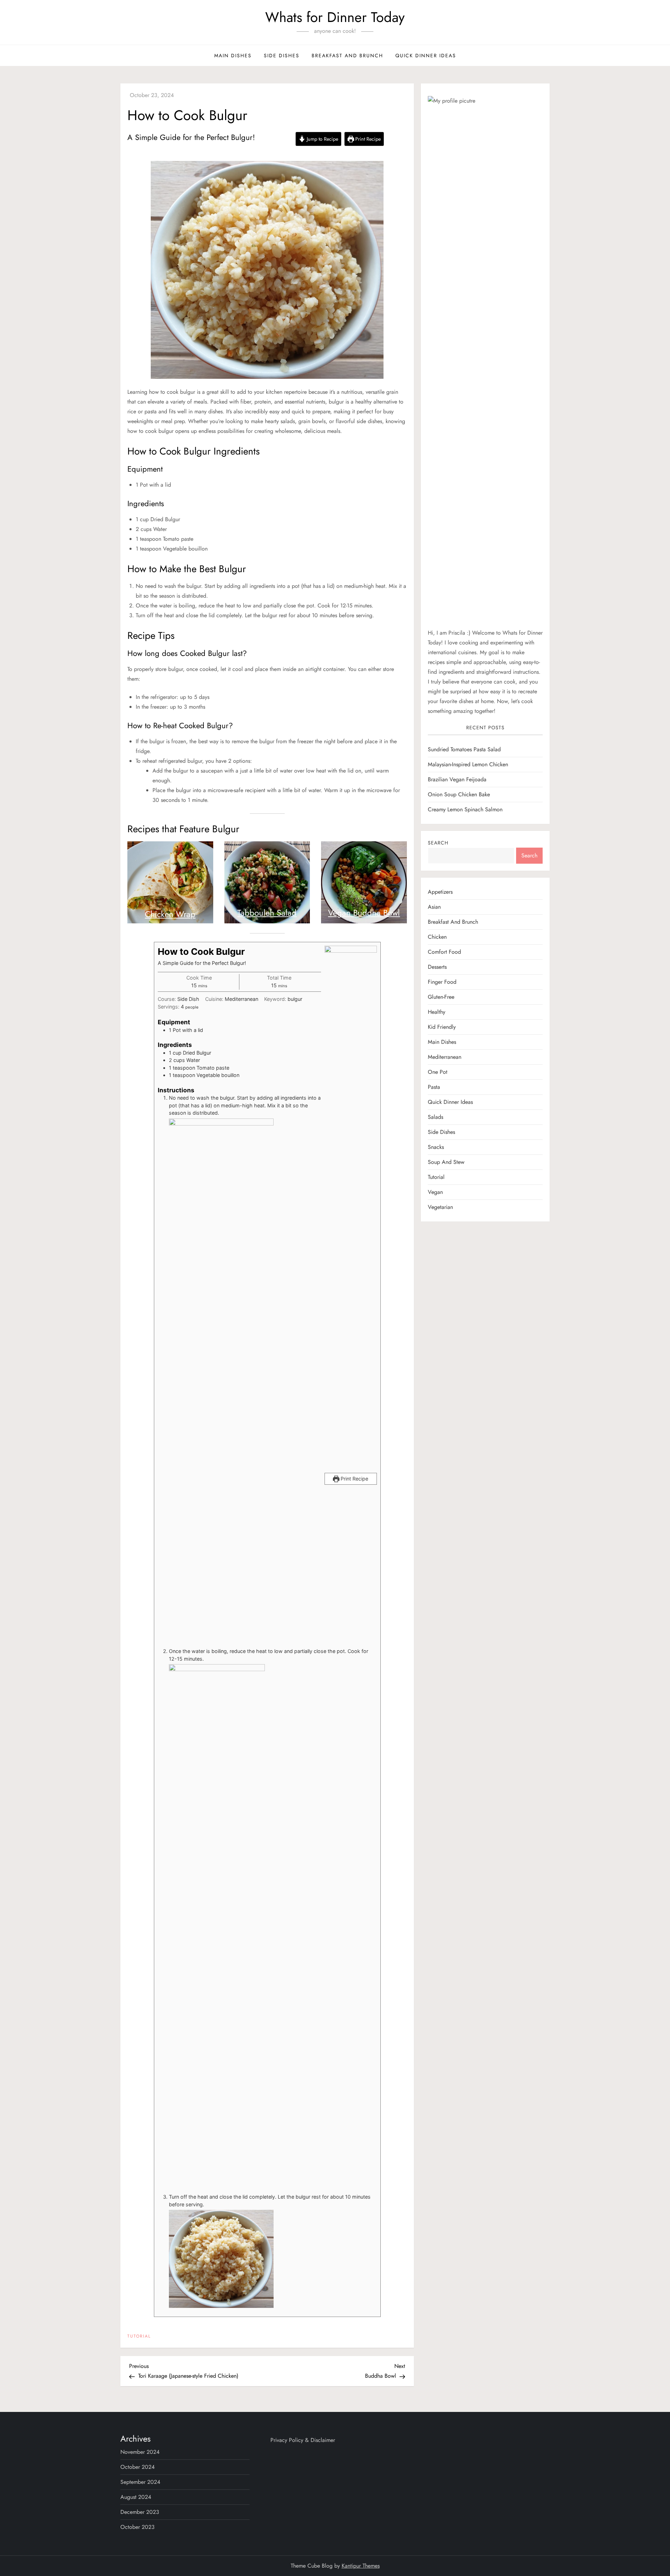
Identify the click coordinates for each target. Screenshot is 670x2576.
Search (438, 843)
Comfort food (444, 952)
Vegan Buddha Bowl (364, 913)
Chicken (437, 937)
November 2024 (140, 2452)
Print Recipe (367, 139)
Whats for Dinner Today (335, 17)
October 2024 (137, 2467)
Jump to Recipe (322, 139)
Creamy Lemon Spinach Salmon (465, 810)
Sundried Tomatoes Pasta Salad (464, 750)
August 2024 (136, 2497)
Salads (435, 1117)
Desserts (437, 967)
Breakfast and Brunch (347, 56)
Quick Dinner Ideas (426, 56)
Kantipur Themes (361, 2566)
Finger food (442, 982)
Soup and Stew (446, 1162)
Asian (434, 907)
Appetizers (440, 892)
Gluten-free (441, 997)
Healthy (437, 1012)
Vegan (435, 1192)
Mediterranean (445, 1057)
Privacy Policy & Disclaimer (303, 2440)
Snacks (436, 1147)
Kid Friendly (442, 1027)
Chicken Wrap (170, 914)
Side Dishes (282, 56)
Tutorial (139, 2337)
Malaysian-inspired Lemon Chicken (468, 765)
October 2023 (137, 2527)
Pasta (434, 1087)
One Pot (438, 1072)
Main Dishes (233, 56)
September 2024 (140, 2482)
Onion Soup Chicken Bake (459, 795)
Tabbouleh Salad (267, 913)
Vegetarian (440, 1207)
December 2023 (140, 2512)
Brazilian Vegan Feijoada (457, 780)
